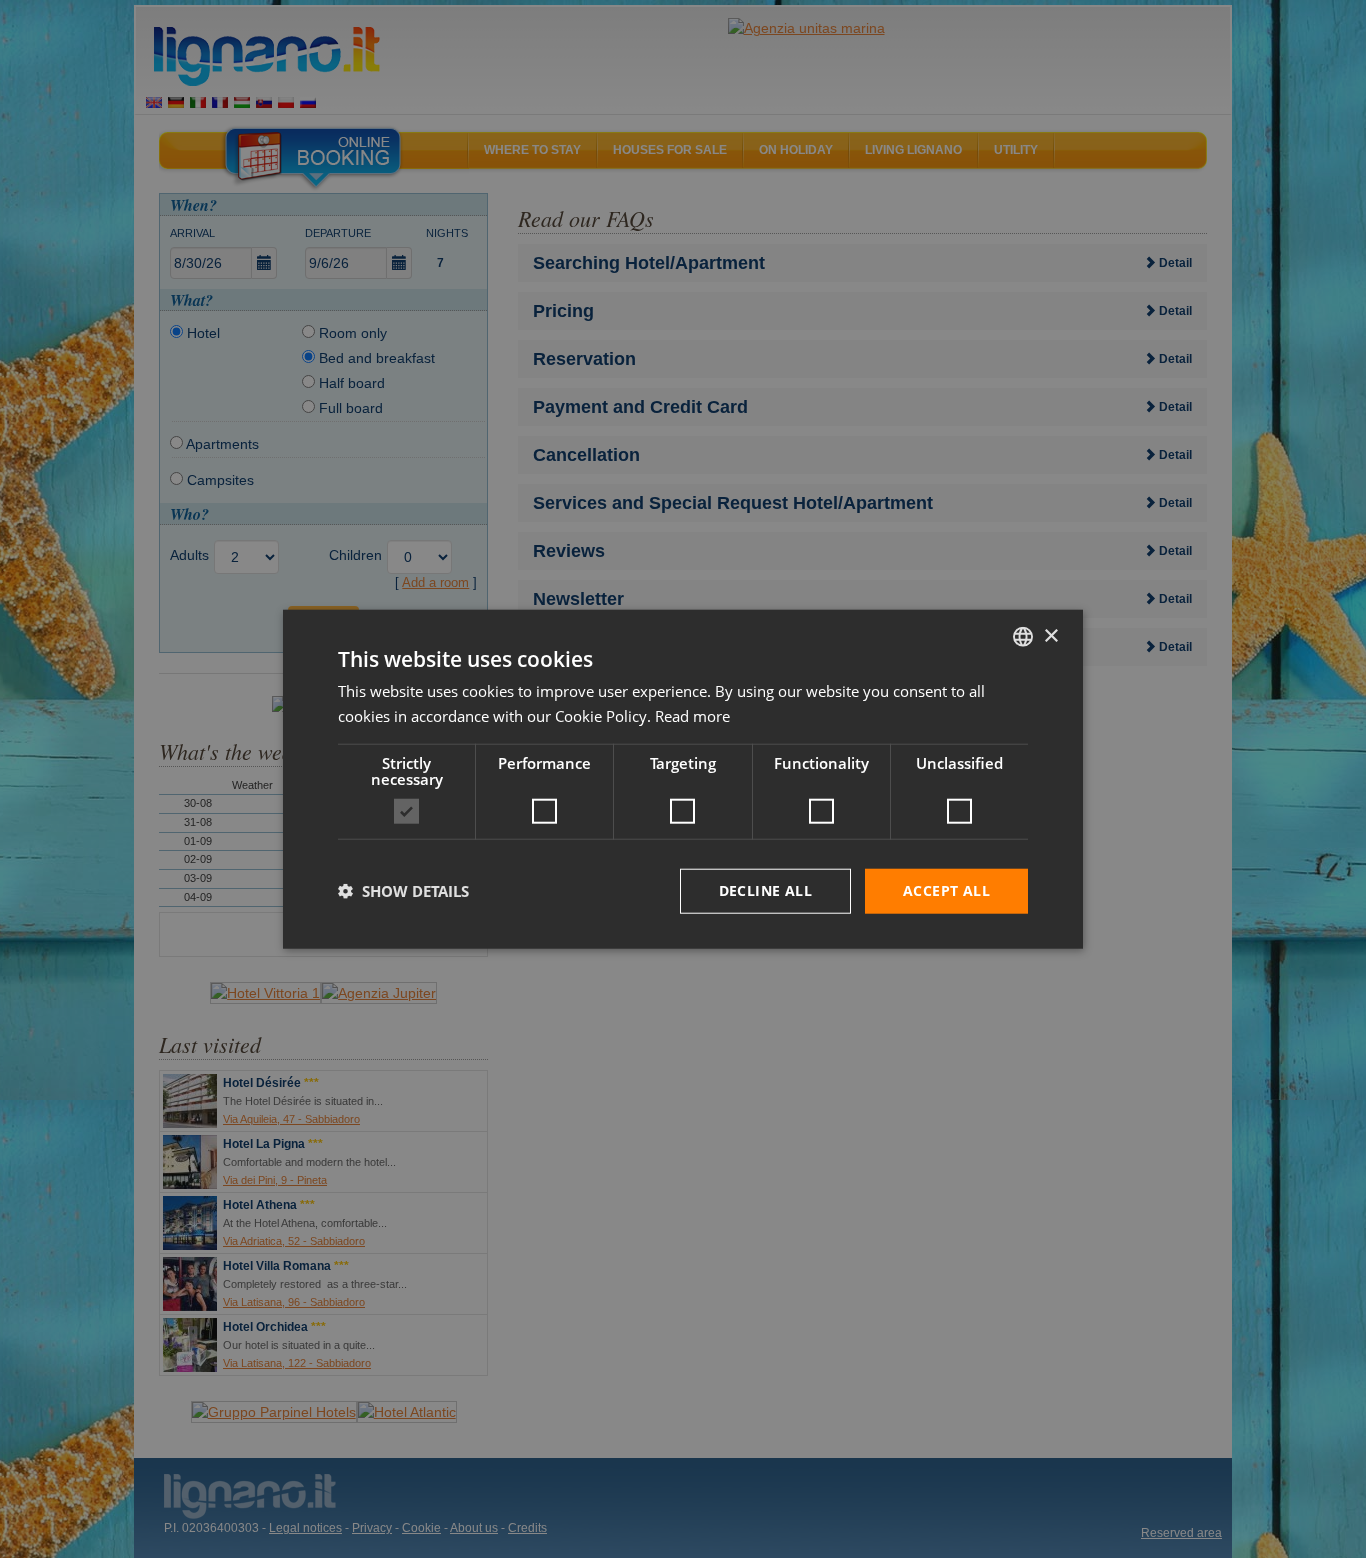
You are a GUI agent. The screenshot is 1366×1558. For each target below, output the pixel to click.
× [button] (1050, 635)
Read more (692, 716)
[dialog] (683, 779)
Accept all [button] (946, 890)
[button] (403, 891)
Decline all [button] (765, 890)
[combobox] (1023, 637)
